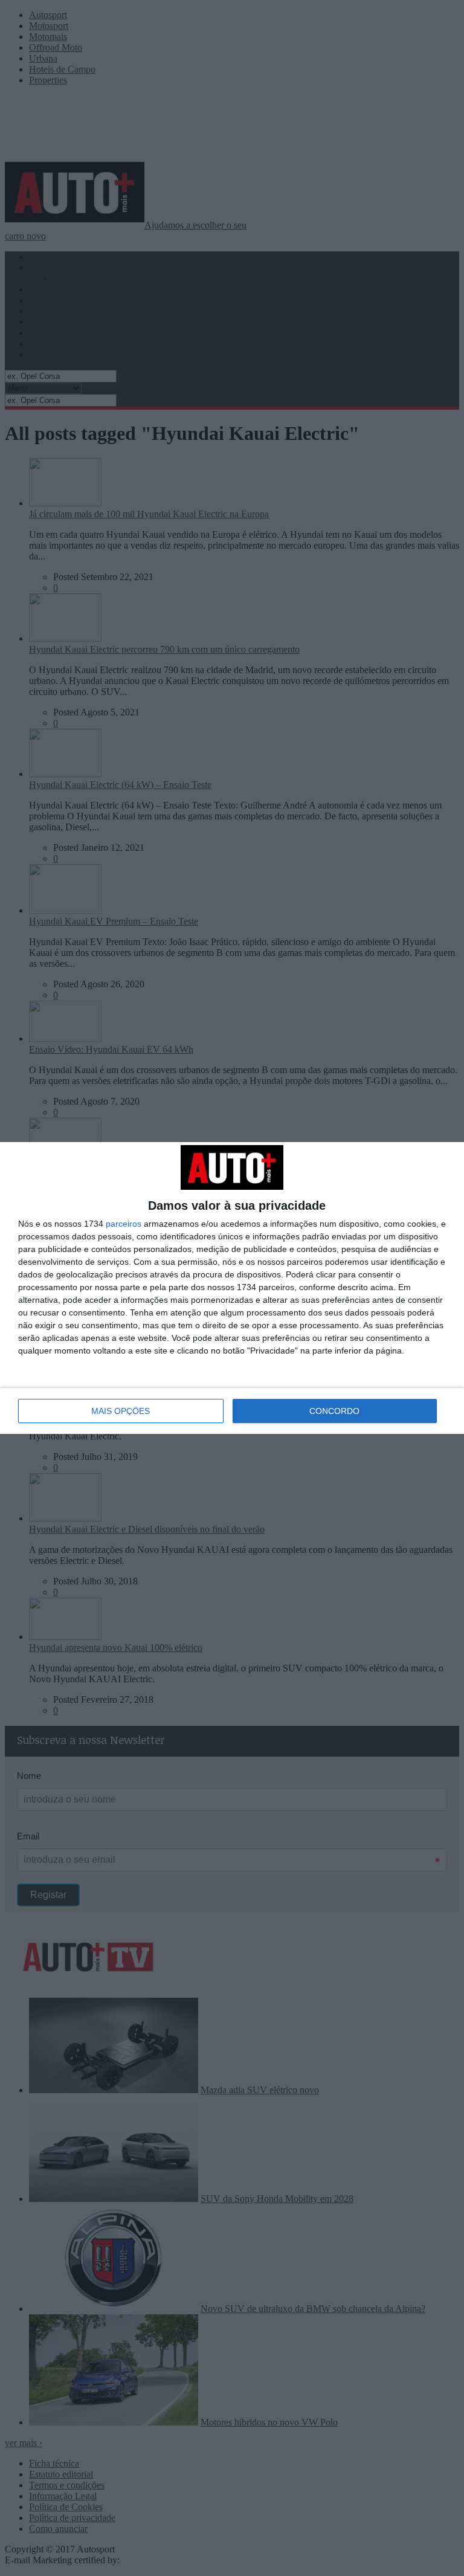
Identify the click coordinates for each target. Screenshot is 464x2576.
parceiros (124, 1224)
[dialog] (232, 1288)
